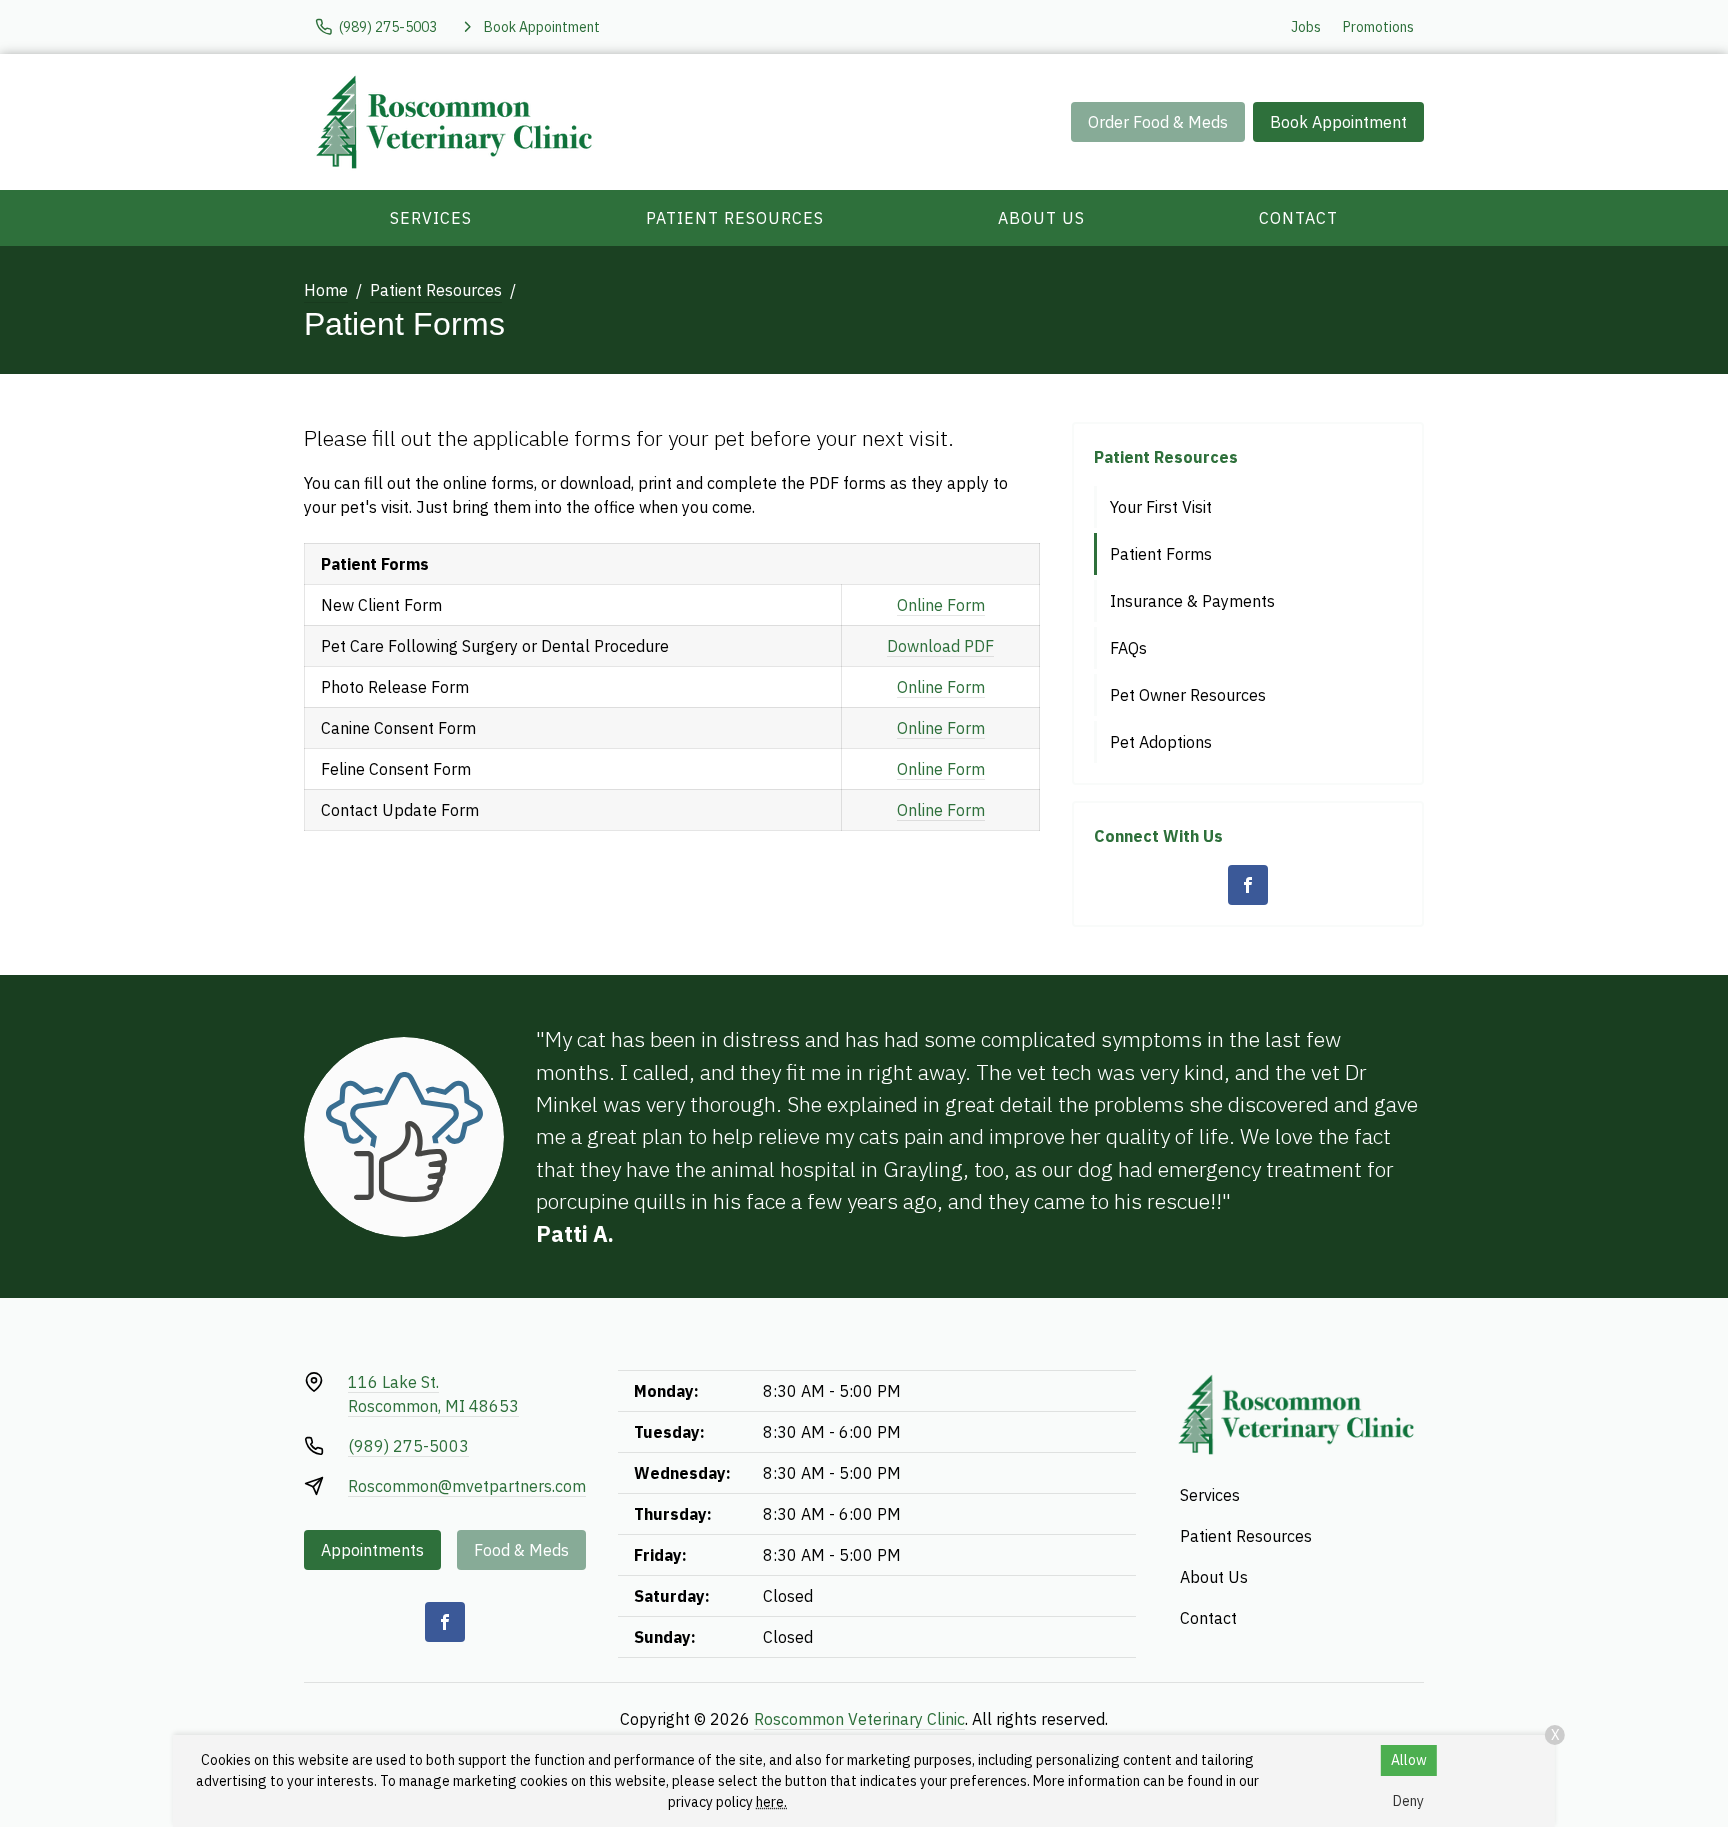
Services (431, 218)
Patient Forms (1161, 554)
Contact (1298, 218)
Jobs (1306, 27)
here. (771, 1802)
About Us (1041, 218)
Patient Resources (735, 218)
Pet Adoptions (1161, 742)
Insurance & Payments (1192, 601)
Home (326, 290)
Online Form (941, 605)
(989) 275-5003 (408, 1446)
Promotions (1378, 27)
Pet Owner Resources (1188, 695)
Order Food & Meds (1158, 122)
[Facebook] (1248, 885)
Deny (1408, 1801)
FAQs (1128, 648)
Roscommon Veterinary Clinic (859, 1719)
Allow (1409, 1760)
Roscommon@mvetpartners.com (467, 1486)
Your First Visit (1161, 507)
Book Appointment (1338, 122)
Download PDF (940, 646)
